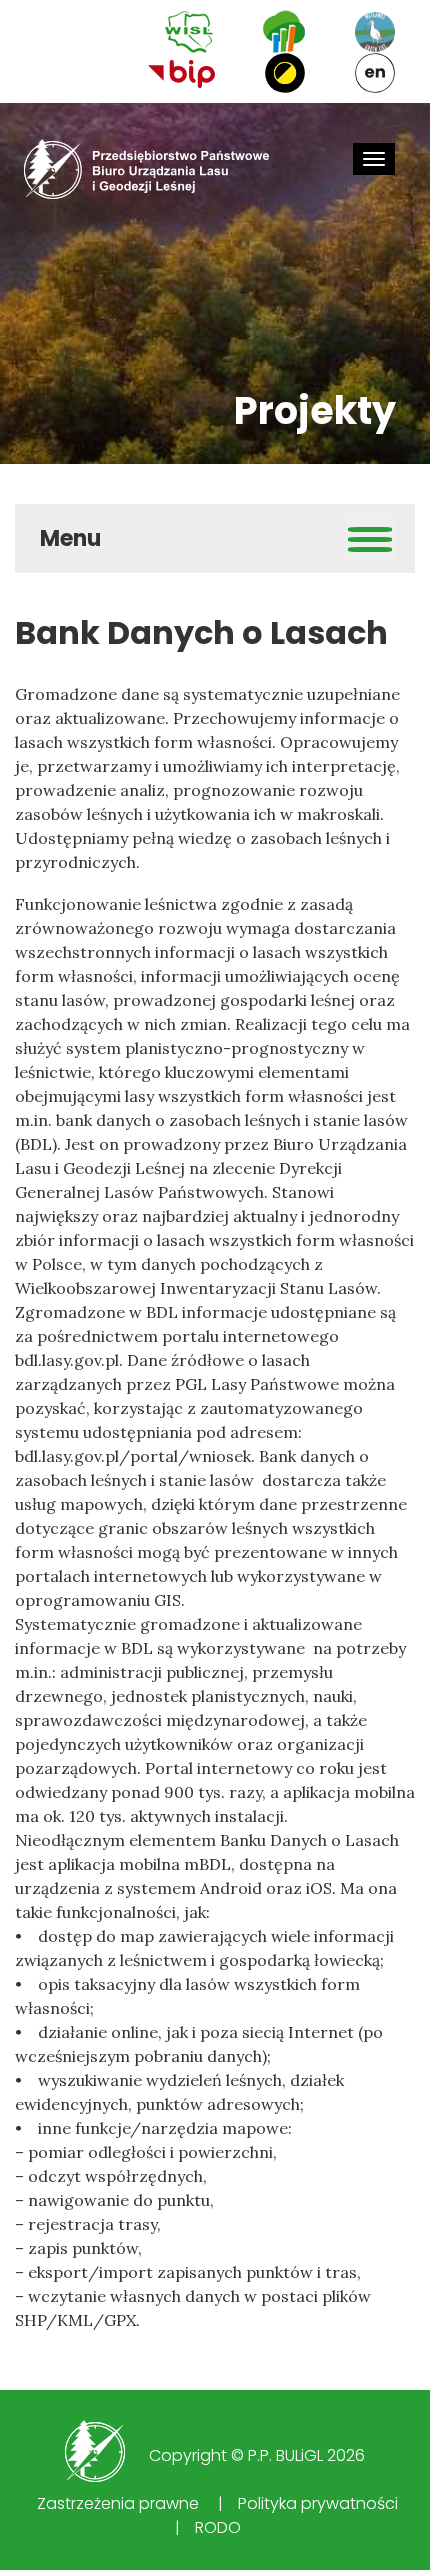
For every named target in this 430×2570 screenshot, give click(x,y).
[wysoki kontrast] (285, 73)
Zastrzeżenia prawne (118, 2503)
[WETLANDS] (375, 32)
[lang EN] (375, 73)
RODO (218, 2527)
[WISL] (189, 32)
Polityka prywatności (318, 2503)
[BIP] (181, 72)
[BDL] (284, 31)
